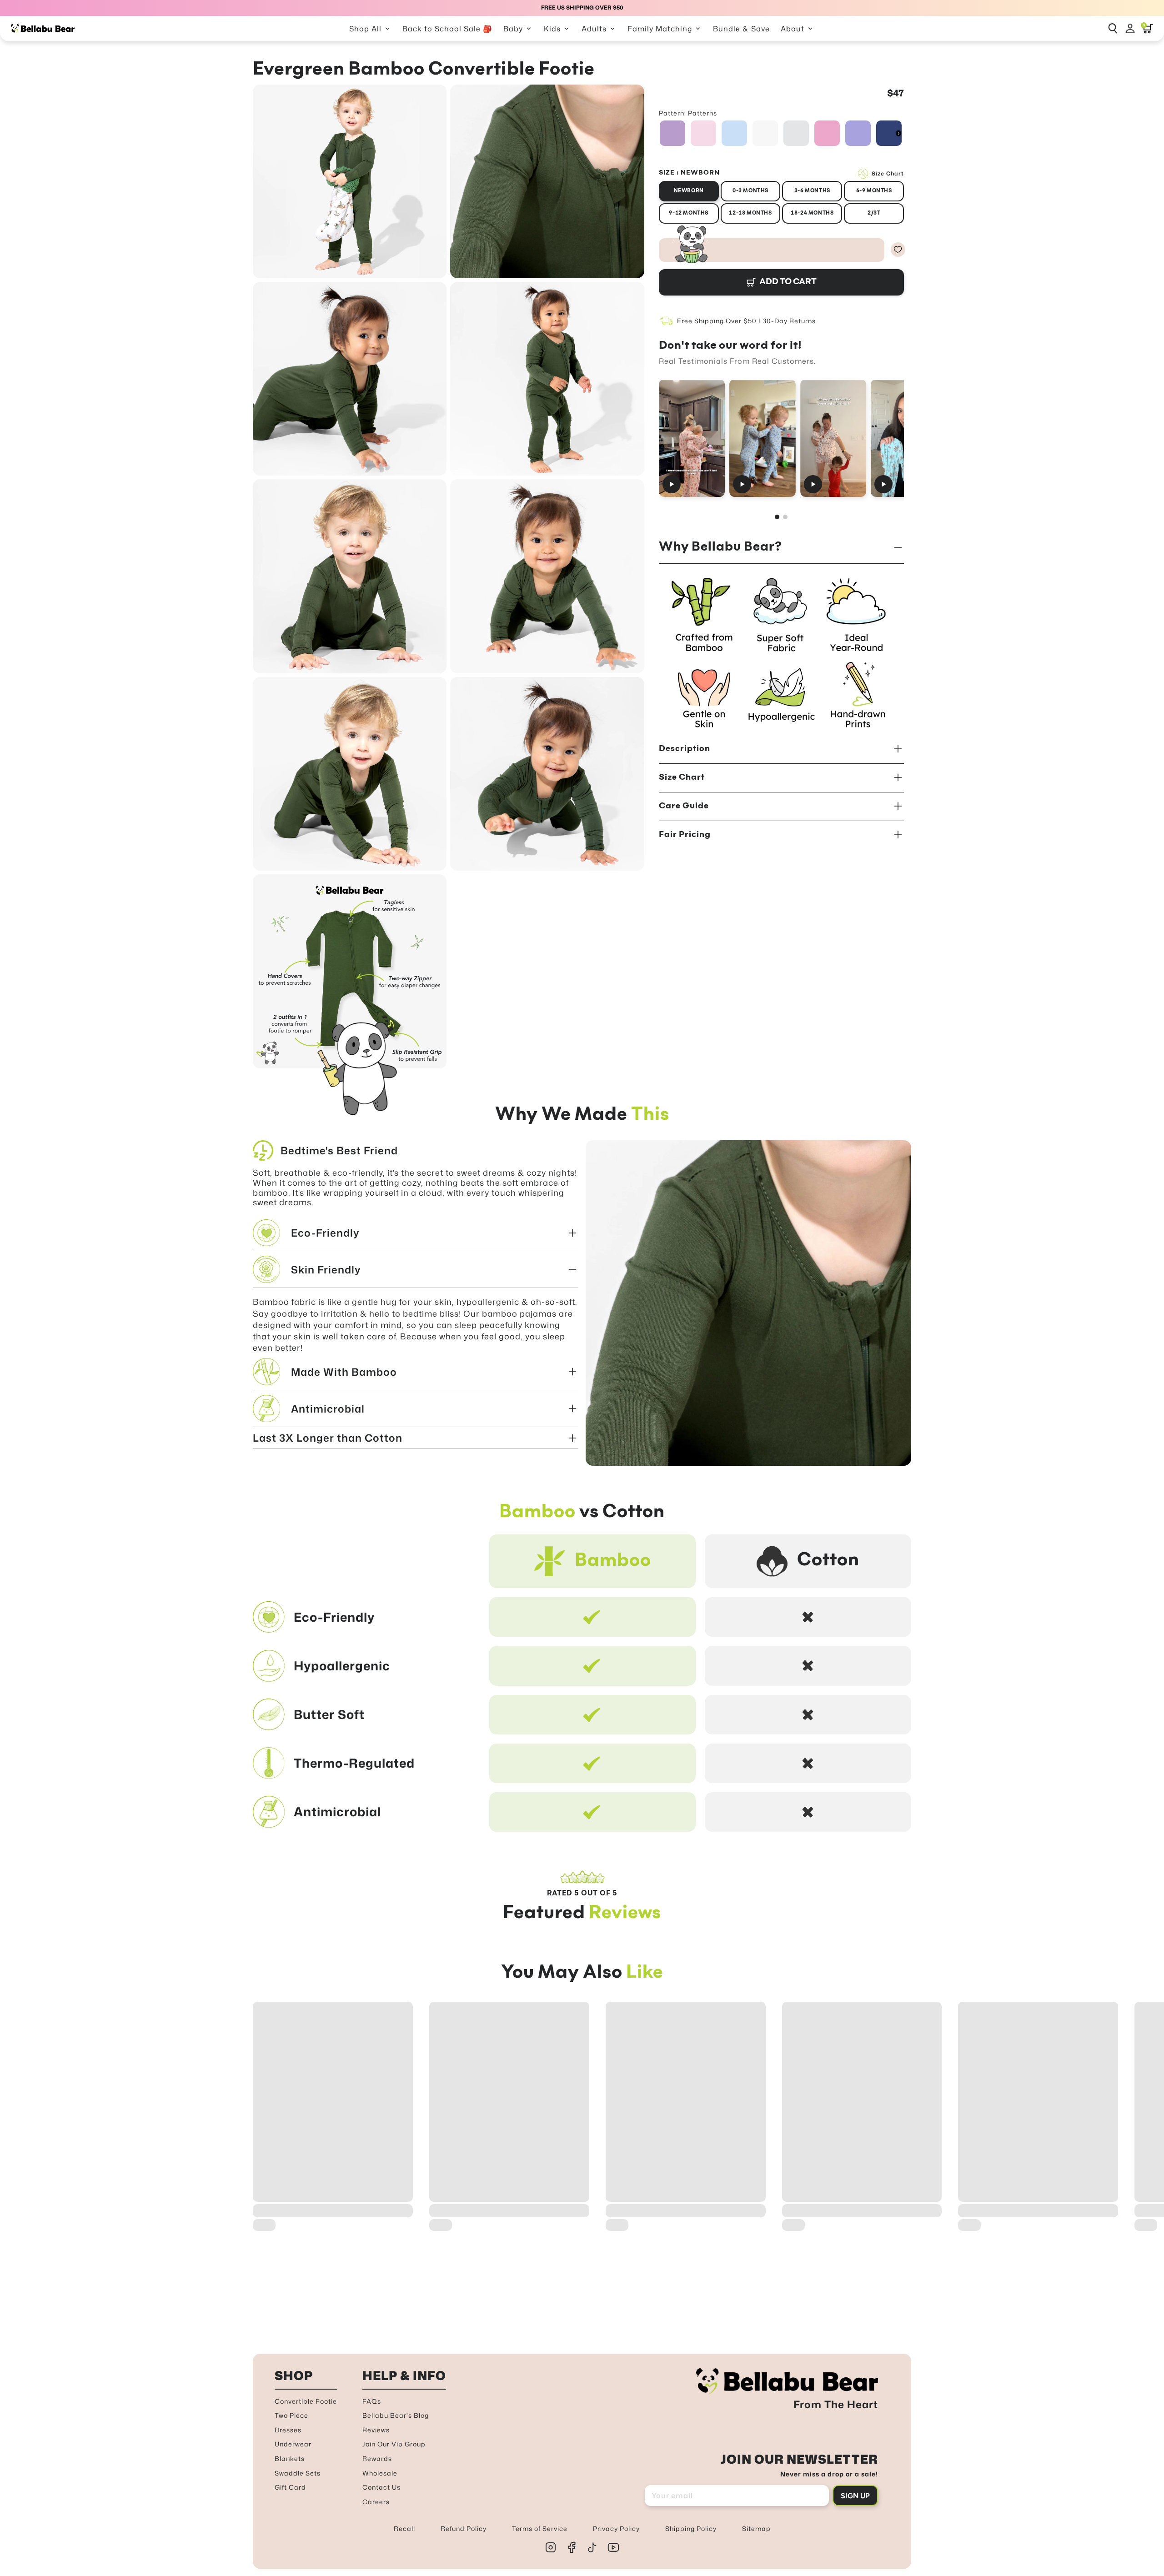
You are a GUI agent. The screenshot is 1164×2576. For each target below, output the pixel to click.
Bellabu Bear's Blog (396, 2415)
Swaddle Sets (298, 2473)
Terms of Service (540, 2528)
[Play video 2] (762, 438)
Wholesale (380, 2473)
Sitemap (756, 2528)
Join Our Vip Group (394, 2444)
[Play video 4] (904, 438)
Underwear (293, 2444)
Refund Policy (464, 2528)
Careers (376, 2502)
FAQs (372, 2401)
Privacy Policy (616, 2528)
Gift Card (290, 2487)
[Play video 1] (692, 438)
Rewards (377, 2458)
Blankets (290, 2458)
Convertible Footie (306, 2401)
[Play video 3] (833, 438)
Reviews (376, 2430)
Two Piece (291, 2415)
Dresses (288, 2430)
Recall (404, 2528)
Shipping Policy (691, 2528)
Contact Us (381, 2487)
